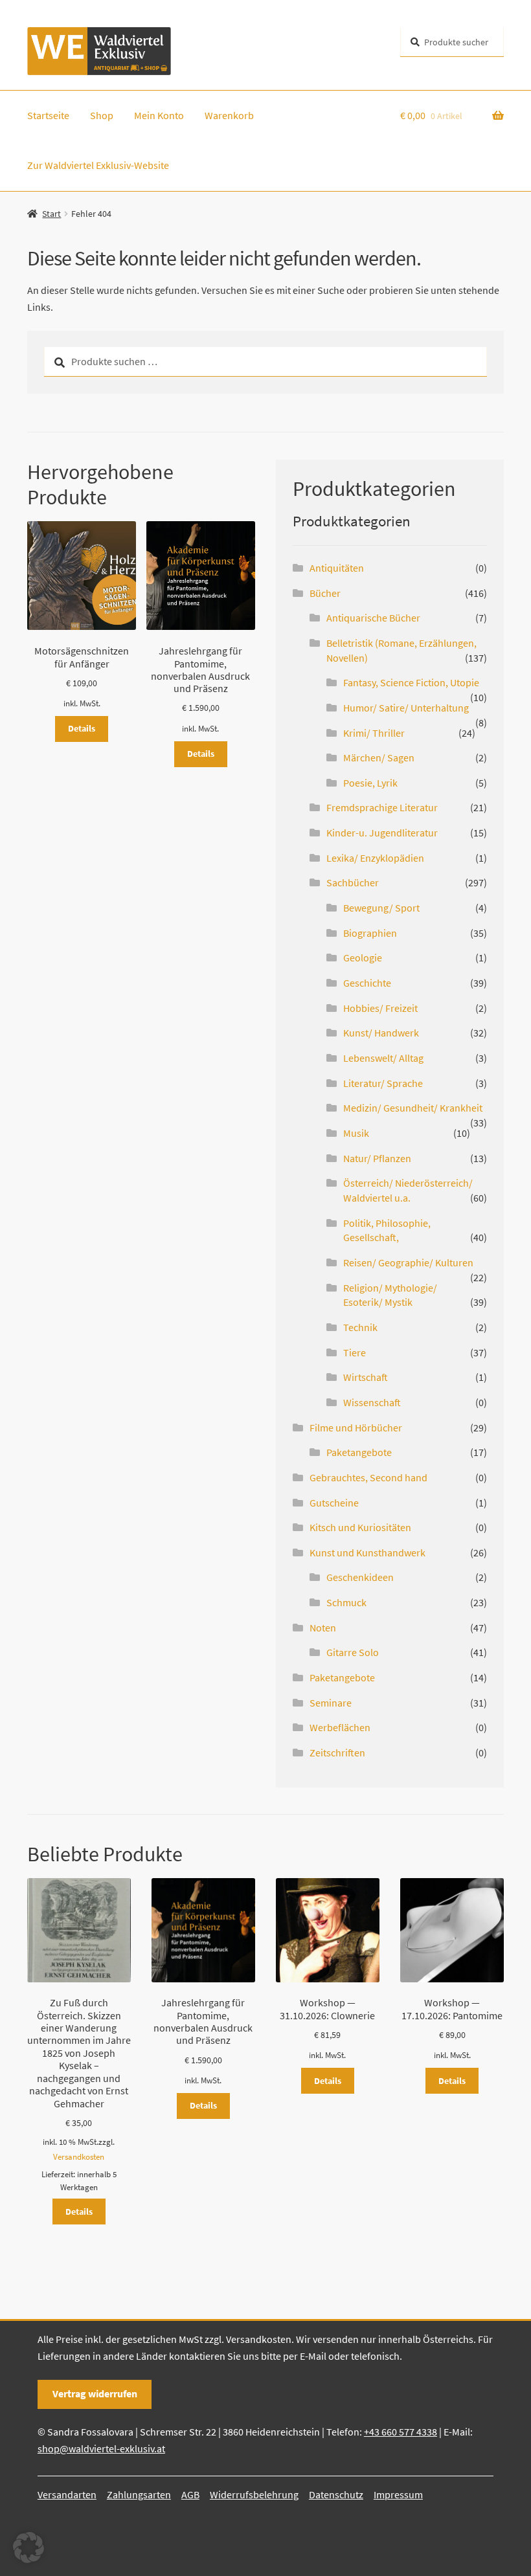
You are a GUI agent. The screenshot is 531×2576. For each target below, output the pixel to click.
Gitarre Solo (353, 1652)
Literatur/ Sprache (383, 1083)
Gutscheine (334, 1503)
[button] (28, 2548)
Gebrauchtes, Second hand (368, 1477)
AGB (190, 2494)
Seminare (331, 1703)
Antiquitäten (337, 568)
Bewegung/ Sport (381, 908)
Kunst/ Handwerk (381, 1033)
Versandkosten (79, 2157)
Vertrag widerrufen (95, 2393)
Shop (102, 115)
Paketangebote (359, 1452)
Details (82, 728)
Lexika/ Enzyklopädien (375, 858)
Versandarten (67, 2494)
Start (51, 214)
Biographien (370, 933)
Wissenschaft (372, 1402)
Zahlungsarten (139, 2494)
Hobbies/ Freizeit (380, 1008)
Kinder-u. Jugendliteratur (382, 833)
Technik (360, 1327)
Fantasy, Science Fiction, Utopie (411, 682)
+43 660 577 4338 (401, 2432)
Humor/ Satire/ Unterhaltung (406, 708)
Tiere (355, 1352)
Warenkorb (229, 115)
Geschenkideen (360, 1577)
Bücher (325, 593)
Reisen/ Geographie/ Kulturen (408, 1262)
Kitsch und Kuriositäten (360, 1527)
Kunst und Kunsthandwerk (367, 1552)
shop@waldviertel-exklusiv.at (101, 2448)
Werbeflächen (340, 1727)
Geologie (363, 958)
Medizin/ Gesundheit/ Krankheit (413, 1108)
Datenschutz (336, 2494)
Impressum (398, 2494)
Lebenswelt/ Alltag (383, 1058)
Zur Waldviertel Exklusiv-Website (98, 165)
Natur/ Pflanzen (377, 1158)
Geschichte (367, 983)
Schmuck (346, 1602)
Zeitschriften (337, 1753)
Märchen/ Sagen (379, 757)
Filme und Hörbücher (356, 1428)
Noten (323, 1628)
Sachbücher (353, 882)
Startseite (48, 115)
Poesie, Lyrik (370, 783)
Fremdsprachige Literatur (382, 807)
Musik (356, 1133)
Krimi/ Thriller (374, 733)
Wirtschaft (366, 1377)
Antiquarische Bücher (373, 618)
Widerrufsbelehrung (254, 2494)
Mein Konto (159, 115)
